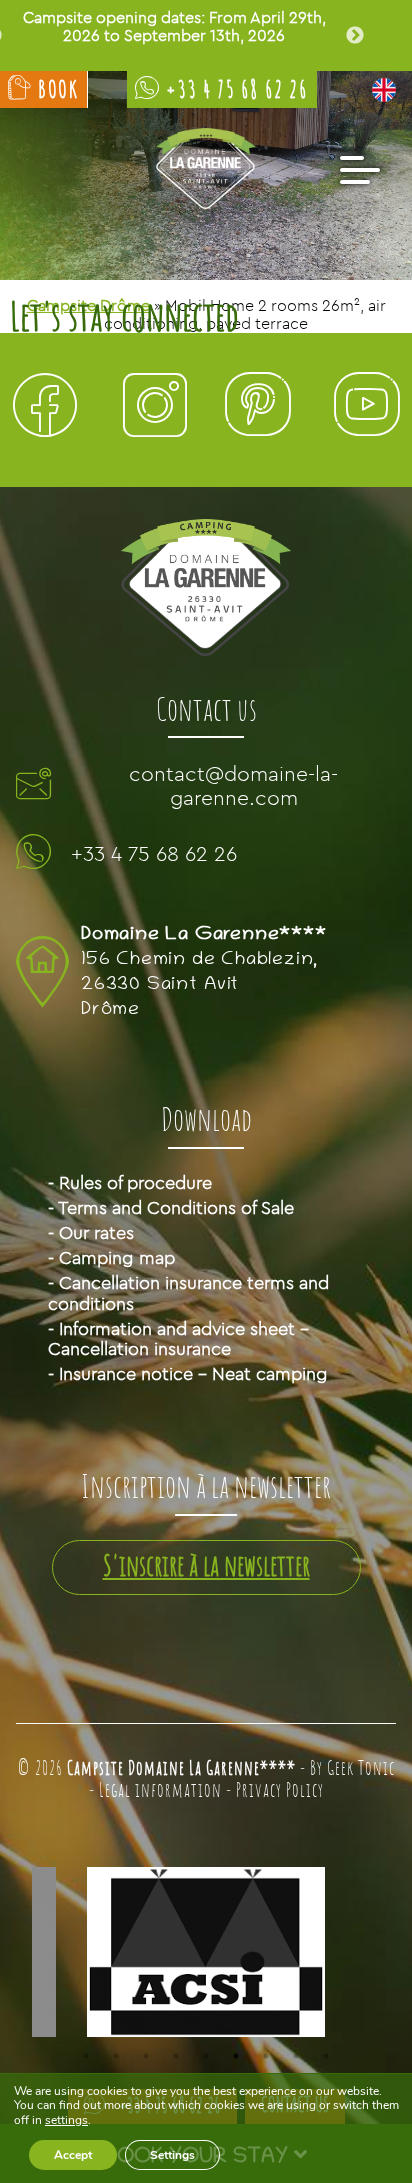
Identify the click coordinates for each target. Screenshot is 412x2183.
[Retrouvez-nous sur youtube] (367, 410)
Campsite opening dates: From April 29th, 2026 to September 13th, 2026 (174, 26)
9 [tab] (326, 2056)
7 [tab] (266, 2056)
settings (66, 2120)
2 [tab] (116, 2056)
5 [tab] (206, 2056)
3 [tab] (146, 2056)
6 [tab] (236, 2056)
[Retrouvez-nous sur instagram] (155, 410)
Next (355, 36)
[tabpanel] (206, 1953)
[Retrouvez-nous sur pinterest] (257, 410)
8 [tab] (296, 2056)
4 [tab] (176, 2056)
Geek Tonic (361, 1769)
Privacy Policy (280, 1791)
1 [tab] (86, 2056)
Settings (172, 2155)
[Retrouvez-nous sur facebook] (45, 410)
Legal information (160, 1791)
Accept (73, 2155)
